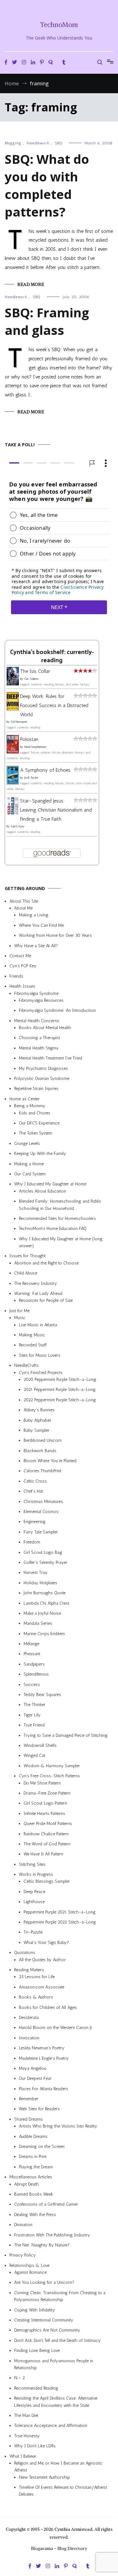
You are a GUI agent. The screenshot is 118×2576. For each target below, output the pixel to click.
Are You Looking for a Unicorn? (44, 2283)
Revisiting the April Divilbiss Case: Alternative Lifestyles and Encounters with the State (56, 2402)
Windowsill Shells (40, 1745)
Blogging (13, 143)
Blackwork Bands (40, 1451)
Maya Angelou (33, 2068)
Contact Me (20, 956)
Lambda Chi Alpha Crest (46, 1603)
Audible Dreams (33, 2136)
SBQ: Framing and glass (47, 321)
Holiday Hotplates (40, 1583)
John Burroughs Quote (45, 1593)
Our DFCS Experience (39, 1123)
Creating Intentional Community (44, 2320)
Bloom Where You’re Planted (50, 1461)
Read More (31, 284)
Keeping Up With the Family (40, 1154)
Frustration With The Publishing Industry (52, 2235)
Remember (29, 2099)
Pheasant (32, 1654)
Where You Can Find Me (41, 925)
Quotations (25, 1953)
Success (32, 1685)
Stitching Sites (32, 1864)
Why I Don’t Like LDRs (35, 2446)
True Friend (34, 1725)
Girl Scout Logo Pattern (45, 1803)
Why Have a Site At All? (36, 946)
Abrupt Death (26, 2184)
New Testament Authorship (44, 2477)
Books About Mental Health (45, 1028)
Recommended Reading (36, 2388)
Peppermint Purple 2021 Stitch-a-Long (60, 1912)
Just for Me (20, 1311)
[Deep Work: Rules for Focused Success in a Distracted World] (13, 709)
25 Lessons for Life (37, 1977)
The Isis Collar (35, 671)
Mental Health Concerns (37, 1021)
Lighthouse (34, 1902)
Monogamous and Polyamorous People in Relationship (54, 2364)
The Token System (36, 1133)
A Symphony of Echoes (45, 770)
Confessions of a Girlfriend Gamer (46, 2205)
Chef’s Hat (33, 1492)
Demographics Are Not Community (47, 2330)
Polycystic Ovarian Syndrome (42, 1079)
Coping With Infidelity (35, 2310)
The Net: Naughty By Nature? (42, 2245)
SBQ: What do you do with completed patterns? (47, 185)
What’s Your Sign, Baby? (46, 1943)
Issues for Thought (28, 1256)
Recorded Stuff (33, 1345)
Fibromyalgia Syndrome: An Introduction (57, 1011)
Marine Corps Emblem (44, 1634)
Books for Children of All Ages (48, 2007)
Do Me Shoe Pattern (42, 1783)
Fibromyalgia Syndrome (36, 993)
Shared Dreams (28, 2119)
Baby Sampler (37, 1430)
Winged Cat (34, 1756)
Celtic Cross (35, 1481)
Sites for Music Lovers (40, 1355)
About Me (23, 908)
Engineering (35, 1522)
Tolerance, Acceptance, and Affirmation (51, 2426)
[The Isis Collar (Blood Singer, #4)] (13, 684)
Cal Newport (19, 722)
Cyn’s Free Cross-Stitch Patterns (49, 1776)
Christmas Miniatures (43, 1502)
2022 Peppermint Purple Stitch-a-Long (60, 1400)
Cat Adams (31, 679)
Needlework (38, 143)
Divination (23, 2225)
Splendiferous (36, 1674)
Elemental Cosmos (41, 1512)
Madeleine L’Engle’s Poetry (44, 2058)
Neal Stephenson (35, 747)
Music (20, 1318)
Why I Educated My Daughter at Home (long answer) (61, 1242)
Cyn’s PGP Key (23, 966)
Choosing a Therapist (39, 1038)
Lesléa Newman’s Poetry (42, 2048)
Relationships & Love (29, 2265)
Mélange (31, 1644)
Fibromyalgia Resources (41, 1000)
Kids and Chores (35, 1113)
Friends (16, 976)
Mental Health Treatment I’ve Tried (51, 1058)
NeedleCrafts (26, 1365)
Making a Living (34, 915)
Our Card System (30, 1174)
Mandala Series (38, 1624)
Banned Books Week (34, 2194)
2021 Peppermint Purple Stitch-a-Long (60, 1390)
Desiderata (29, 2018)
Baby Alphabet (37, 1420)
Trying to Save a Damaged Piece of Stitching (66, 1735)
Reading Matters (29, 1970)
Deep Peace (34, 1892)
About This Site (24, 901)
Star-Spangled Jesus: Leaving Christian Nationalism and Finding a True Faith (56, 810)
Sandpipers (34, 1664)
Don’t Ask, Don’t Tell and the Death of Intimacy (57, 2340)
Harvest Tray (36, 1573)
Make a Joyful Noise (42, 1613)
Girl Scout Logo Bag (43, 1552)
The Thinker (34, 1705)
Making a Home (29, 1164)
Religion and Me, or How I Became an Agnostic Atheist (58, 2467)
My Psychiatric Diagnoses (43, 1068)
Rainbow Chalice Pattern (46, 1834)
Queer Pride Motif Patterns (48, 1824)
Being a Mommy (30, 1106)
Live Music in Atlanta (38, 1325)
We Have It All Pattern (43, 1854)
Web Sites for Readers (39, 2109)
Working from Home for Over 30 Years (55, 936)
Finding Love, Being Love (37, 2351)
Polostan (29, 740)
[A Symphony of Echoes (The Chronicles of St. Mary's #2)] (13, 783)
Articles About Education (42, 1191)
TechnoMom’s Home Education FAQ (53, 1229)
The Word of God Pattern (47, 1844)
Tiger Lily (32, 1715)
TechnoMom (59, 25)
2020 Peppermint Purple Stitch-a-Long (60, 1379)
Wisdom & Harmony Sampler (52, 1766)
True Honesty (27, 2436)
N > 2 (20, 2378)
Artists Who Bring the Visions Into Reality (58, 2126)
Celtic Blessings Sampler (47, 1882)
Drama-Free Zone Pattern (47, 1793)
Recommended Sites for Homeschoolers (57, 1218)
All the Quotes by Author (42, 1960)
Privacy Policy (23, 2255)
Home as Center (25, 1099)
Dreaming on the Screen (42, 2147)
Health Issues (22, 986)
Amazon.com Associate (42, 1987)
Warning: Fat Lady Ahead (38, 1293)
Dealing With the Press (35, 2215)
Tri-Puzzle (33, 1932)
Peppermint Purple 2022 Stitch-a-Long (60, 1922)
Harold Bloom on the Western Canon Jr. (56, 2028)
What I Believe (23, 2456)
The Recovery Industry (36, 1283)
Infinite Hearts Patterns (44, 1814)
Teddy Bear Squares (42, 1695)
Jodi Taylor (31, 778)
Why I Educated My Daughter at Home (50, 1184)
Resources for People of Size (46, 1301)
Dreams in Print (33, 2157)
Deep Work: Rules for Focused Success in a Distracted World (54, 705)
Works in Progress (36, 1874)
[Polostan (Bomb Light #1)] (13, 752)
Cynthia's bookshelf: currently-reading (52, 657)
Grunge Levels (27, 1143)
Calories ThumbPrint (42, 1471)
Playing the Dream (36, 2167)
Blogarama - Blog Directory (59, 2548)
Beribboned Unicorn (43, 1441)
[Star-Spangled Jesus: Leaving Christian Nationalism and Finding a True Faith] (13, 813)
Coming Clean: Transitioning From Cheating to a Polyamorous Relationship (60, 2296)
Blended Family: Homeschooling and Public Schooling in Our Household (60, 1205)
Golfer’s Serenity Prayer (45, 1562)
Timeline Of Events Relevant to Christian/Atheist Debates (63, 2491)
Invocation (29, 2038)
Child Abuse (26, 1273)
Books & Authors (36, 1997)
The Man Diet (26, 2415)
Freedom (32, 1542)
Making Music (32, 1335)
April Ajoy (18, 827)
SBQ (59, 143)
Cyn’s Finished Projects (41, 1373)
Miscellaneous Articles (31, 2177)
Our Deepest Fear (35, 2079)
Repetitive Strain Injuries (36, 1089)
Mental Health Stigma (39, 1048)
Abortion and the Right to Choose (46, 1263)
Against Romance (30, 2272)
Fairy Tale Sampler (41, 1532)
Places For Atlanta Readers (44, 2089)
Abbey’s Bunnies (39, 1410)
